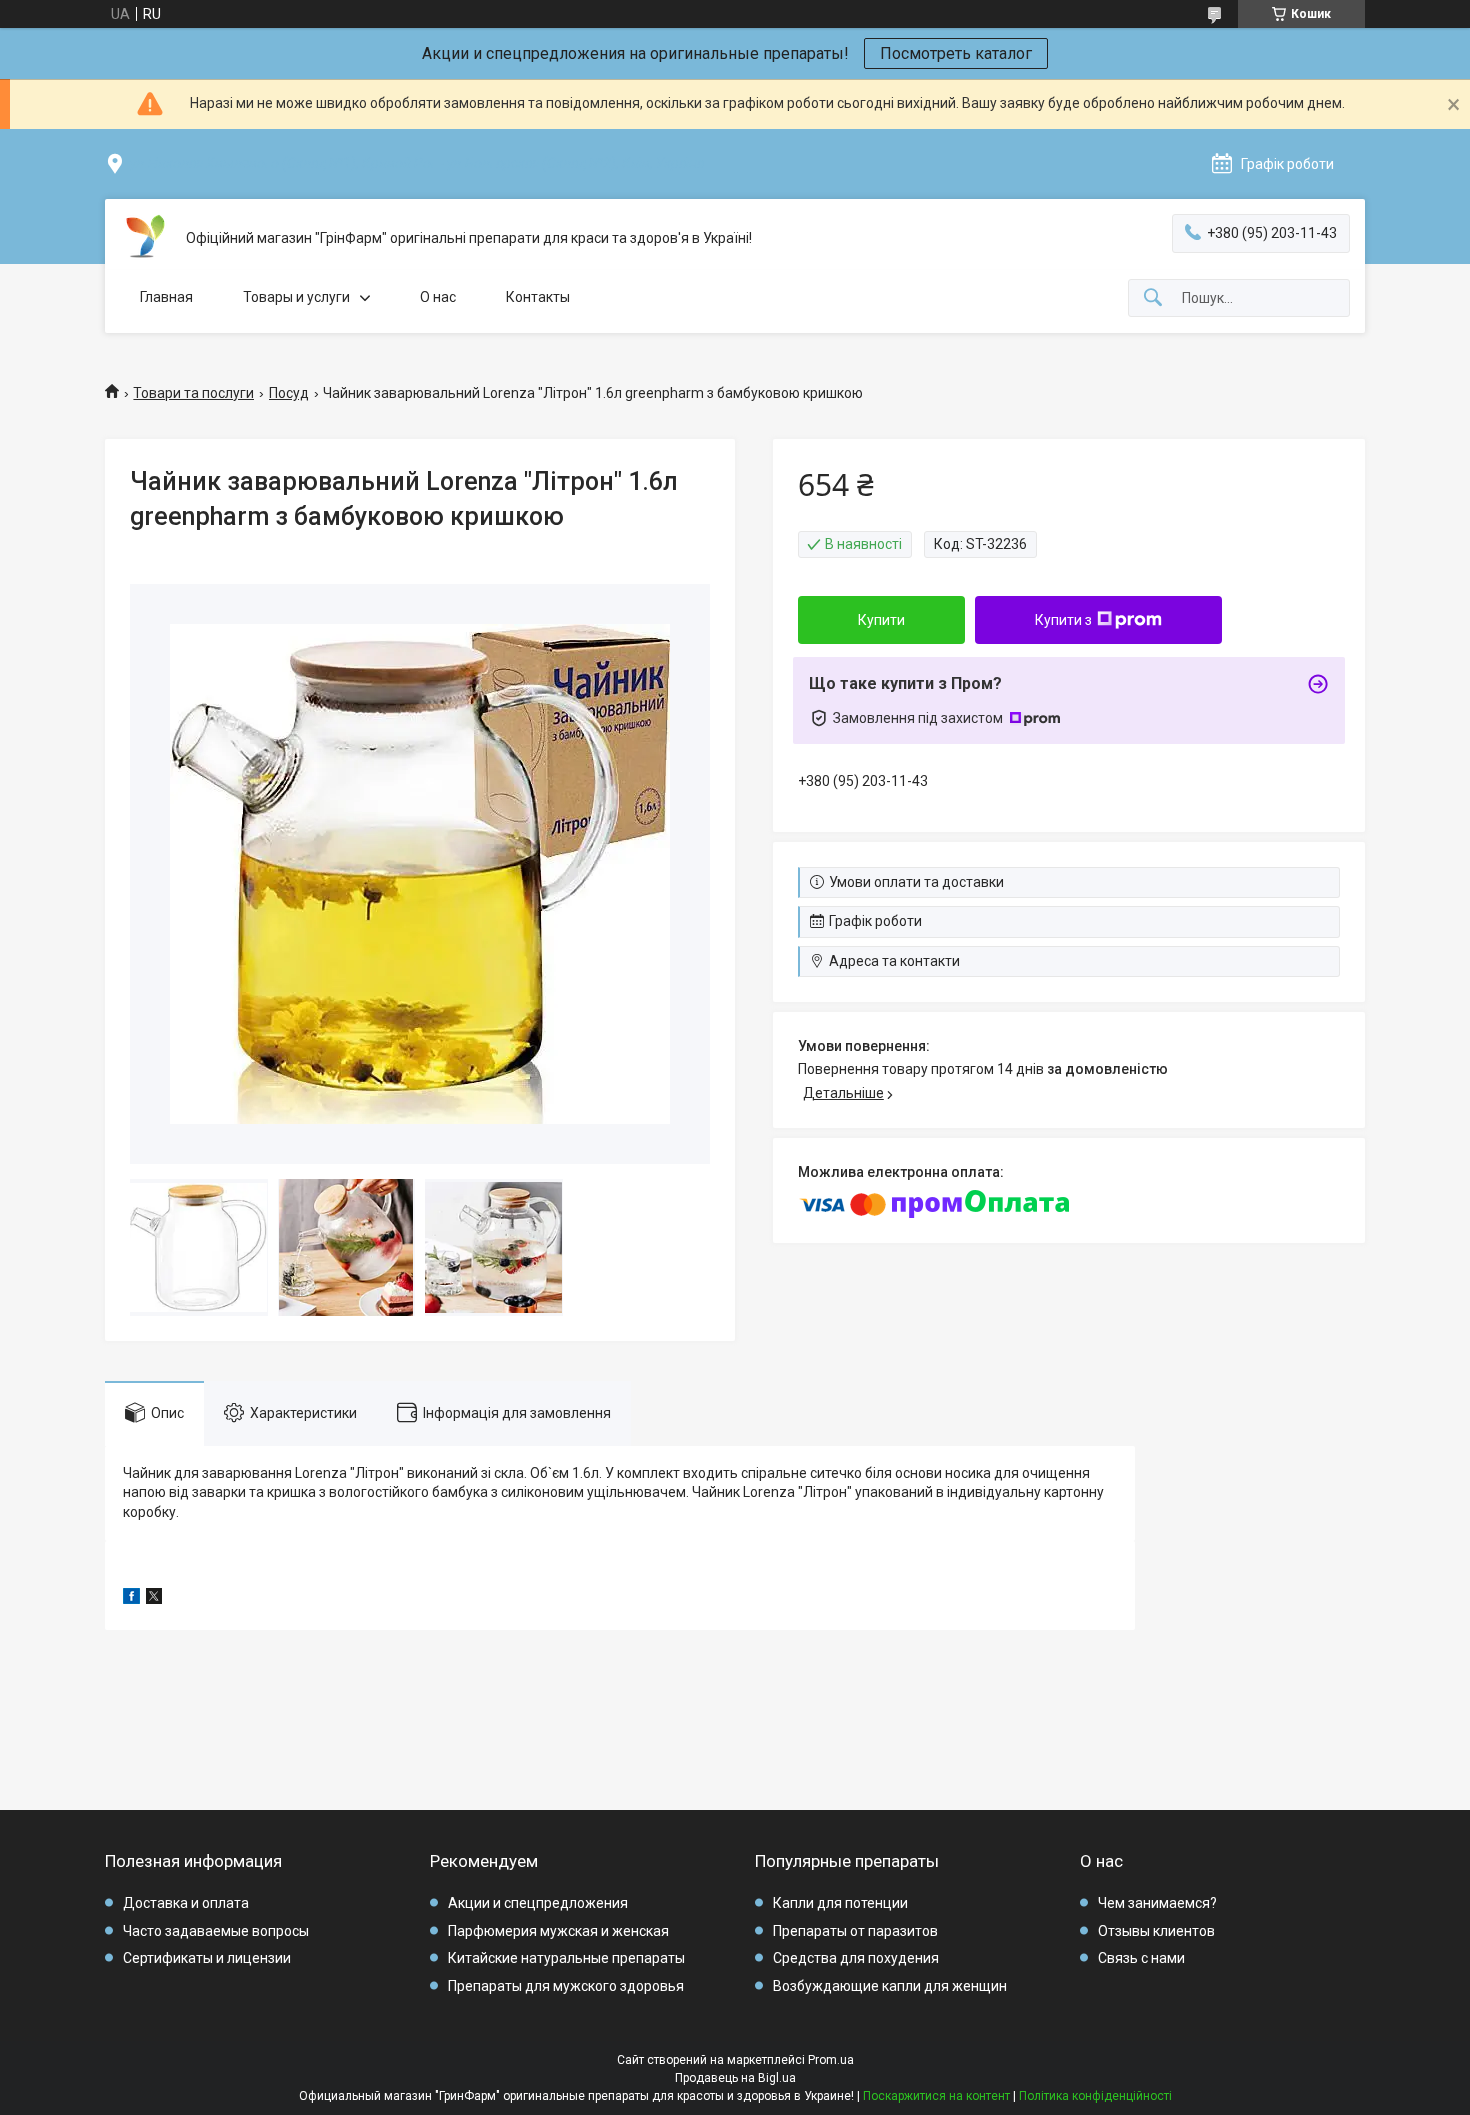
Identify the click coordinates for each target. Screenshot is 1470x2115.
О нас (438, 297)
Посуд (289, 393)
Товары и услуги (296, 297)
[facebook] (131, 1599)
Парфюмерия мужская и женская (558, 1931)
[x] (154, 1599)
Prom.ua (831, 2060)
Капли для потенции (840, 1903)
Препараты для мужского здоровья (566, 1986)
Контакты (538, 297)
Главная (166, 297)
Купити (881, 620)
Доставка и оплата (186, 1903)
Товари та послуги (193, 393)
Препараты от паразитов (855, 1931)
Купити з (1063, 620)
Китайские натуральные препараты (566, 1958)
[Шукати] (1153, 298)
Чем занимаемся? (1157, 1903)
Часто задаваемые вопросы (216, 1931)
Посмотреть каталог (956, 53)
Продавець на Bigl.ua (735, 2078)
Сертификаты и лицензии (207, 1958)
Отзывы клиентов (1156, 1931)
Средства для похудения (856, 1958)
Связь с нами (1141, 1958)
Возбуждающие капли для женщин (890, 1986)
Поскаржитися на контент (936, 2096)
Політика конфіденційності (1095, 2096)
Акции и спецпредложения (538, 1903)
